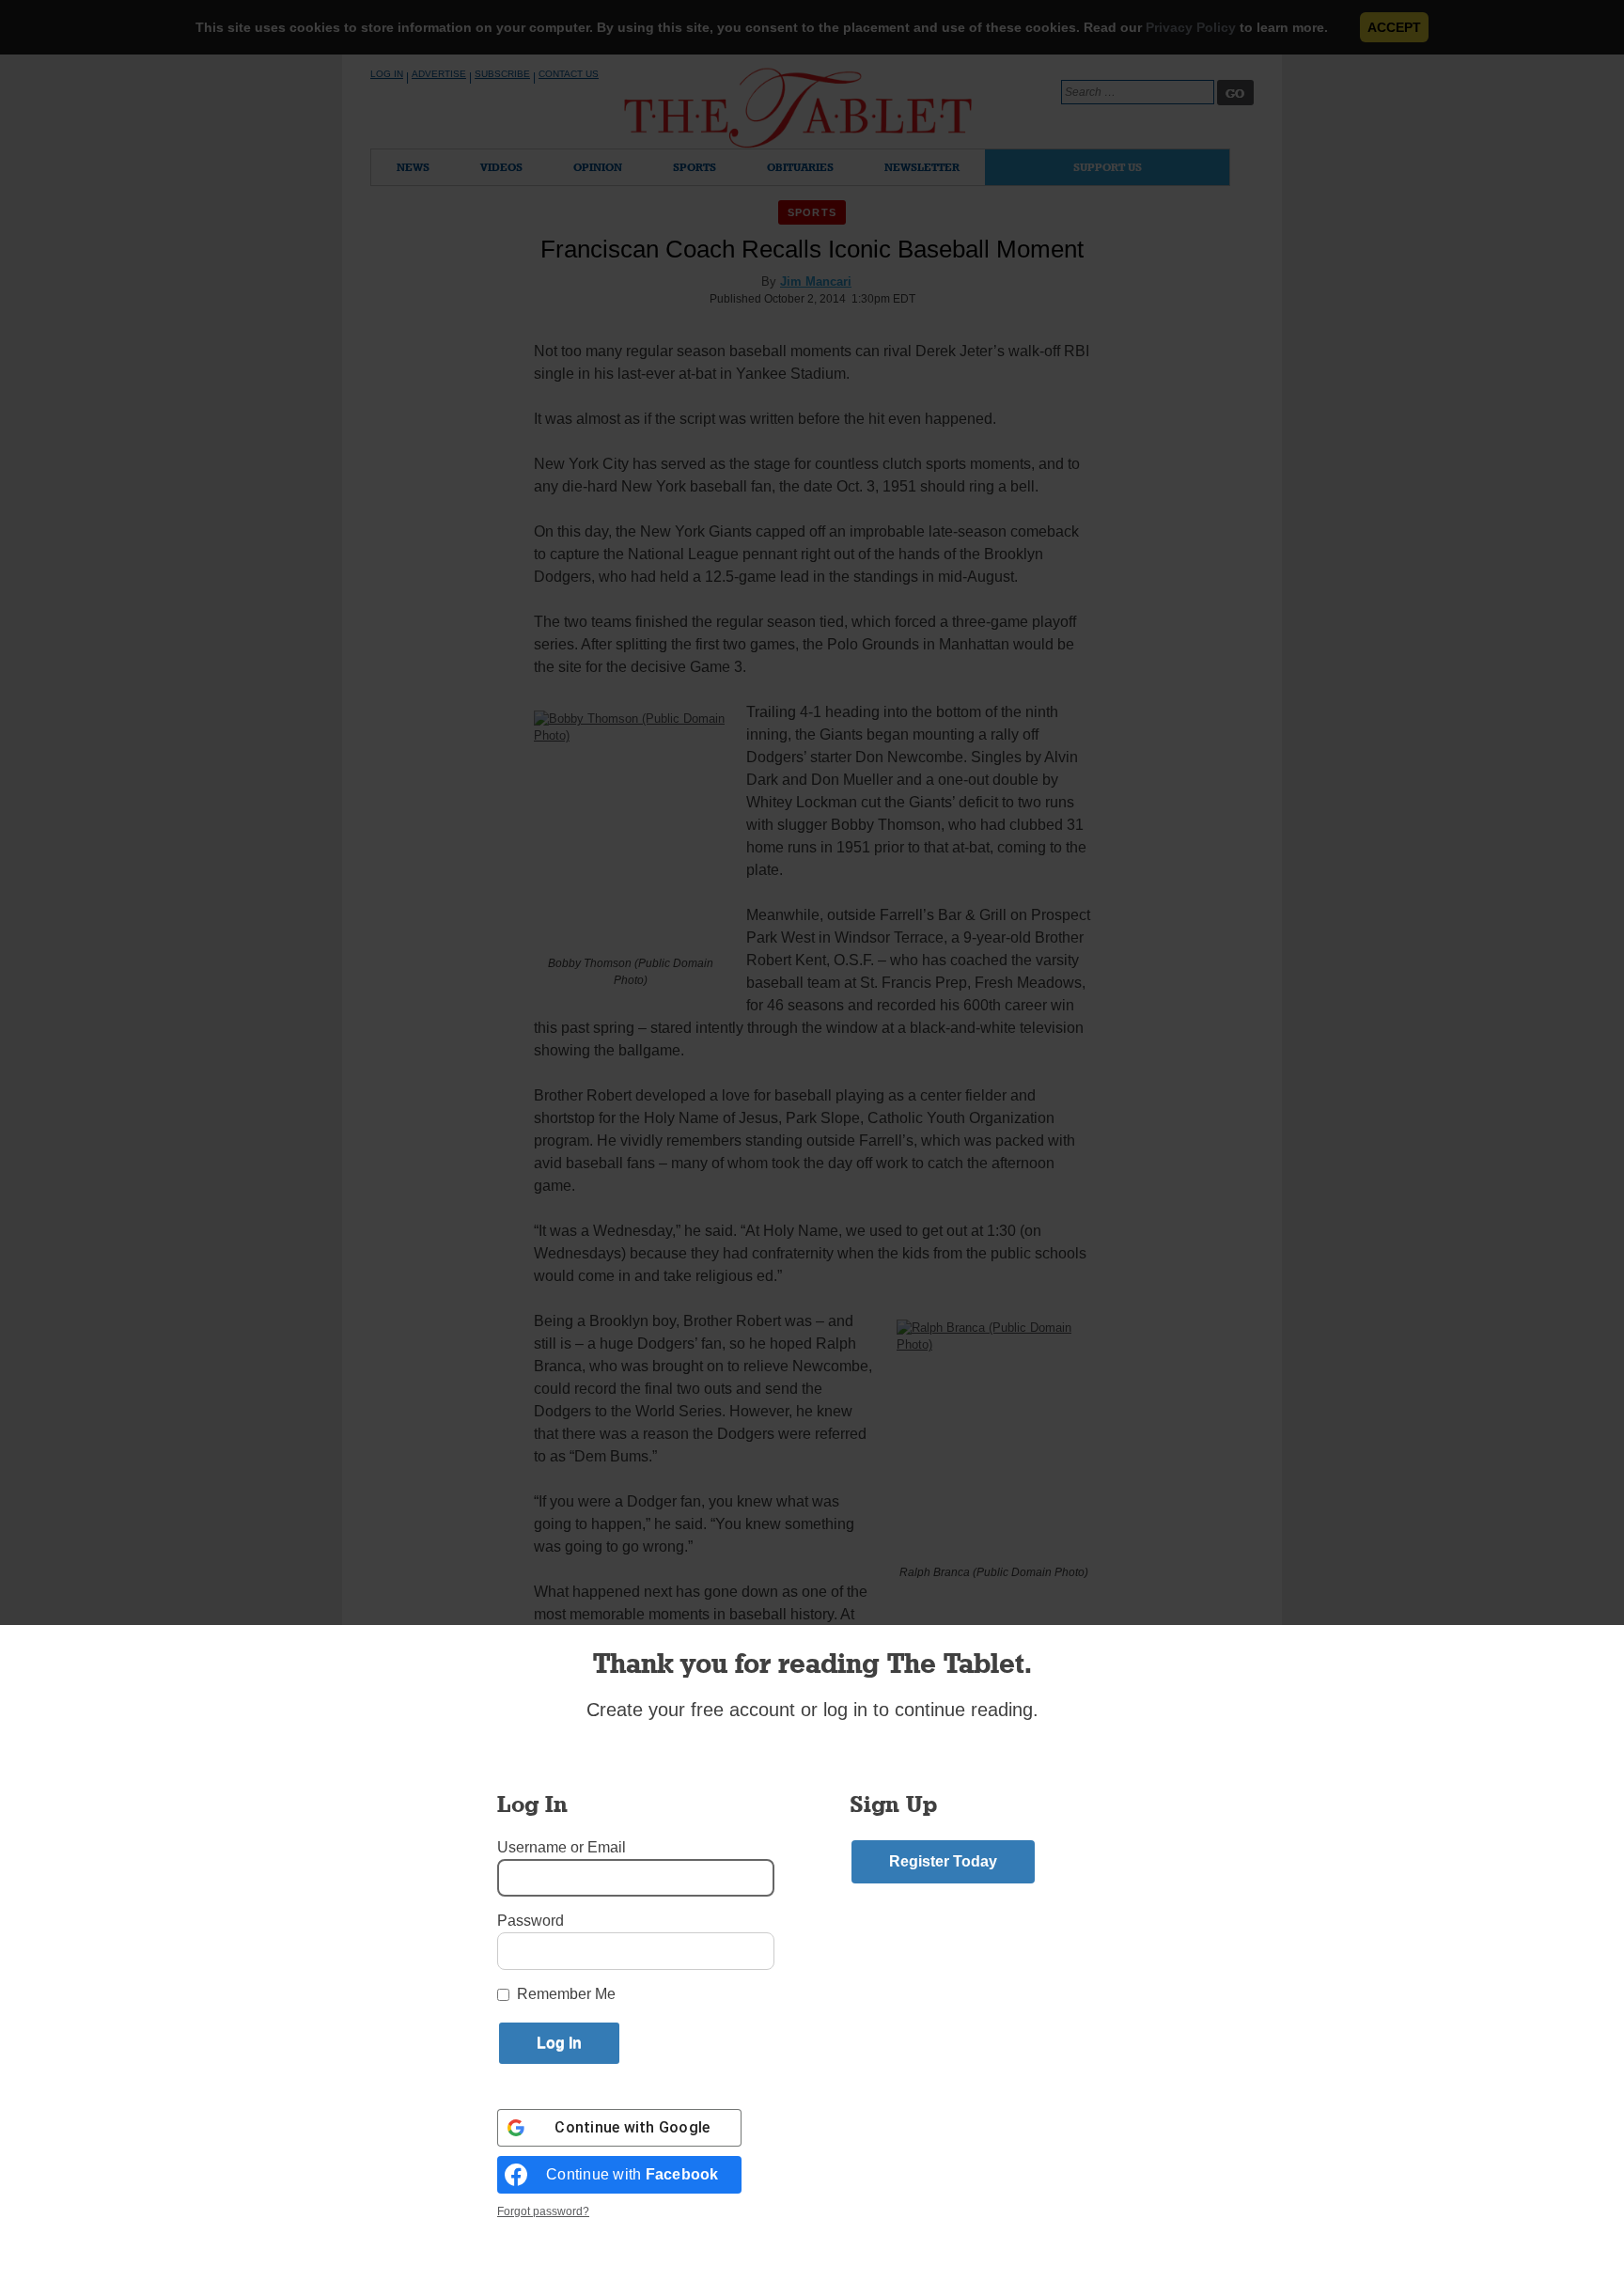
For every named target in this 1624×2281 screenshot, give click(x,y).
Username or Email (562, 1847)
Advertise (439, 74)
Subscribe (502, 74)
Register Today (943, 1861)
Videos (501, 167)
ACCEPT (1394, 27)
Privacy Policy (1191, 27)
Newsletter (922, 167)
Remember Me (566, 1994)
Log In (387, 74)
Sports (695, 167)
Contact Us (569, 74)
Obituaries (800, 167)
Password (531, 1921)
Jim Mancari (816, 281)
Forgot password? (543, 2211)
